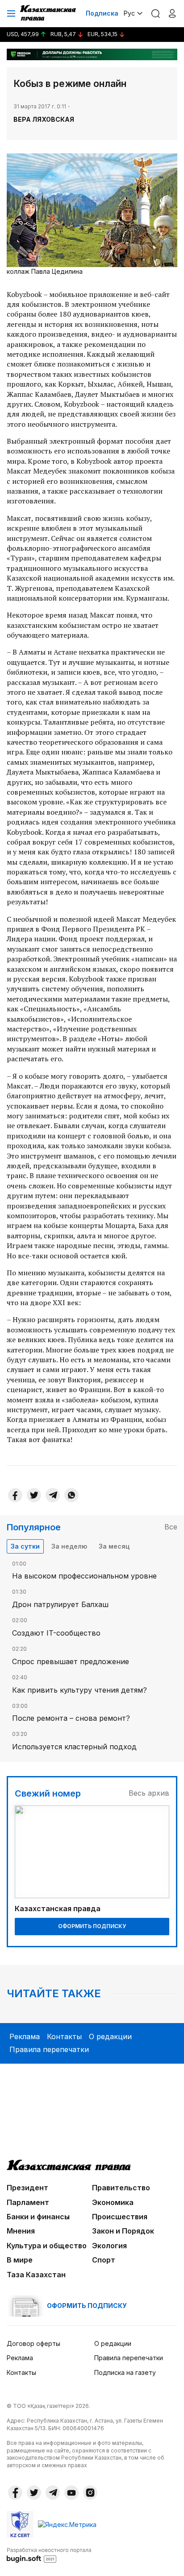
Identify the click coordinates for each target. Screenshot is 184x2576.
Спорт (104, 2260)
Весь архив (149, 1793)
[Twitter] (34, 1495)
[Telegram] (53, 1495)
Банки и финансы (38, 2217)
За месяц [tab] (114, 1546)
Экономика (113, 2202)
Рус (129, 13)
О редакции (110, 2036)
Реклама (25, 2036)
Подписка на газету (125, 2372)
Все (171, 1527)
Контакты (64, 2036)
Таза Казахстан (36, 2275)
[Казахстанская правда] (49, 13)
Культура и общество (47, 2246)
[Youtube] (71, 2493)
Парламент (28, 2202)
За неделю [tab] (69, 1546)
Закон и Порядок (123, 2231)
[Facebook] (15, 1495)
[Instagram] (90, 2493)
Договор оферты (33, 2343)
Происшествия (120, 2217)
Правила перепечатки (49, 2049)
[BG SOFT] (49, 2555)
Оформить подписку (92, 1926)
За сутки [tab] (25, 1546)
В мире (20, 2260)
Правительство (121, 2188)
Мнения (21, 2231)
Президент (27, 2188)
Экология (109, 2246)
